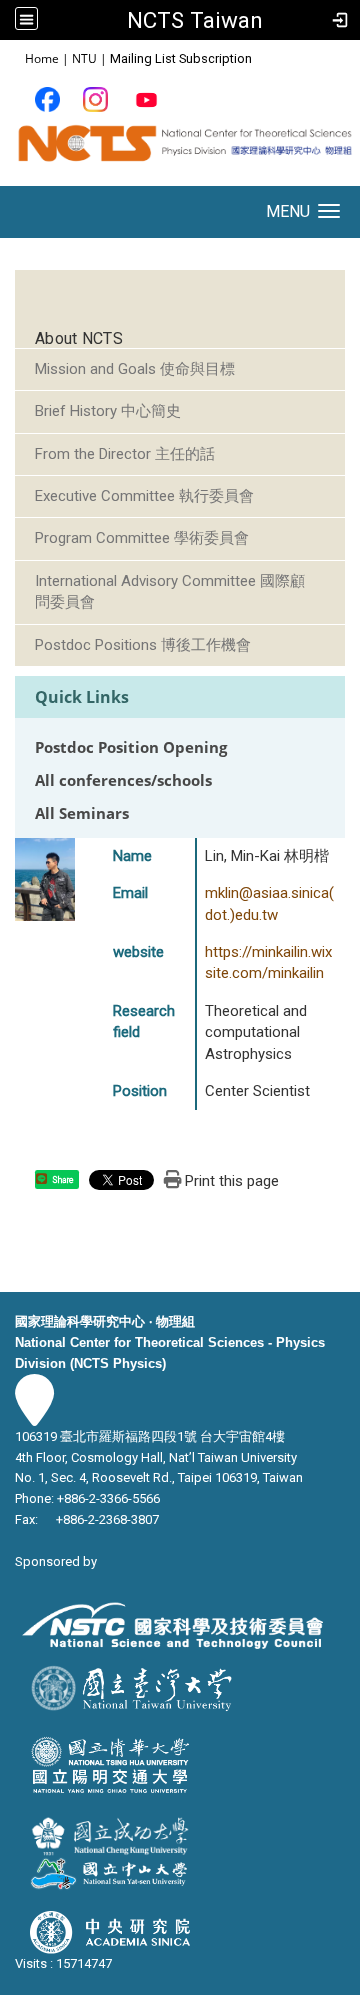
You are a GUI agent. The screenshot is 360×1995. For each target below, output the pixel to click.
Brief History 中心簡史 (108, 411)
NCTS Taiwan (195, 20)
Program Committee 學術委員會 (142, 538)
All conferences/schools (123, 780)
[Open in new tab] (47, 98)
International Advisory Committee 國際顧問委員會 (170, 591)
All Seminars (82, 813)
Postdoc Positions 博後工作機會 (143, 645)
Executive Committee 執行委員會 (144, 496)
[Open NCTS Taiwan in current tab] (180, 151)
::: (14, 57)
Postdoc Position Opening (131, 747)
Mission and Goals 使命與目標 (135, 369)
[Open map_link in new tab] (34, 1415)
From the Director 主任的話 (125, 454)
